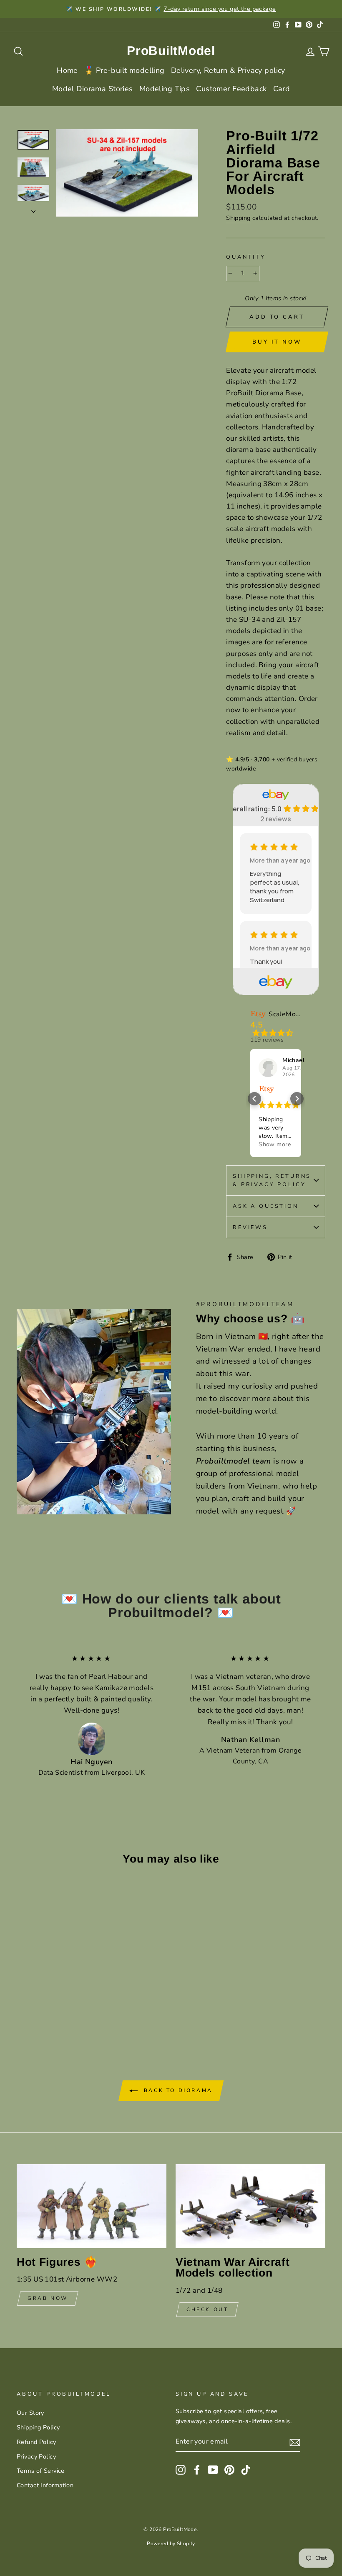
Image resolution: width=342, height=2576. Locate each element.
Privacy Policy (36, 2456)
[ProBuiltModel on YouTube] (213, 2469)
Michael (293, 1060)
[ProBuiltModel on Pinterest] (229, 2469)
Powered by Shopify (171, 2544)
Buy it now (277, 342)
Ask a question (266, 1206)
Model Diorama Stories (93, 89)
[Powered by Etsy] (267, 1089)
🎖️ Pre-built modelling (124, 70)
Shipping (238, 218)
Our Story (30, 2413)
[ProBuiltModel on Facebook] (197, 2469)
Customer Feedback (231, 89)
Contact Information (45, 2485)
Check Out (207, 2309)
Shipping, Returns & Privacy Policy (272, 1180)
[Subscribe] (295, 2442)
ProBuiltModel (171, 51)
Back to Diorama (177, 2090)
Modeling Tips (165, 89)
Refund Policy (36, 2442)
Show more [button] (275, 1144)
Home (67, 70)
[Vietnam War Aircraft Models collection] (250, 2206)
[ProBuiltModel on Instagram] (181, 2469)
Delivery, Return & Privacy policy (228, 70)
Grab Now (48, 2298)
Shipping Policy (38, 2427)
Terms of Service (41, 2471)
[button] (254, 1099)
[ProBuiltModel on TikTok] (246, 2469)
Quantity (246, 257)
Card (282, 89)
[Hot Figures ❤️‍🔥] (92, 2206)
